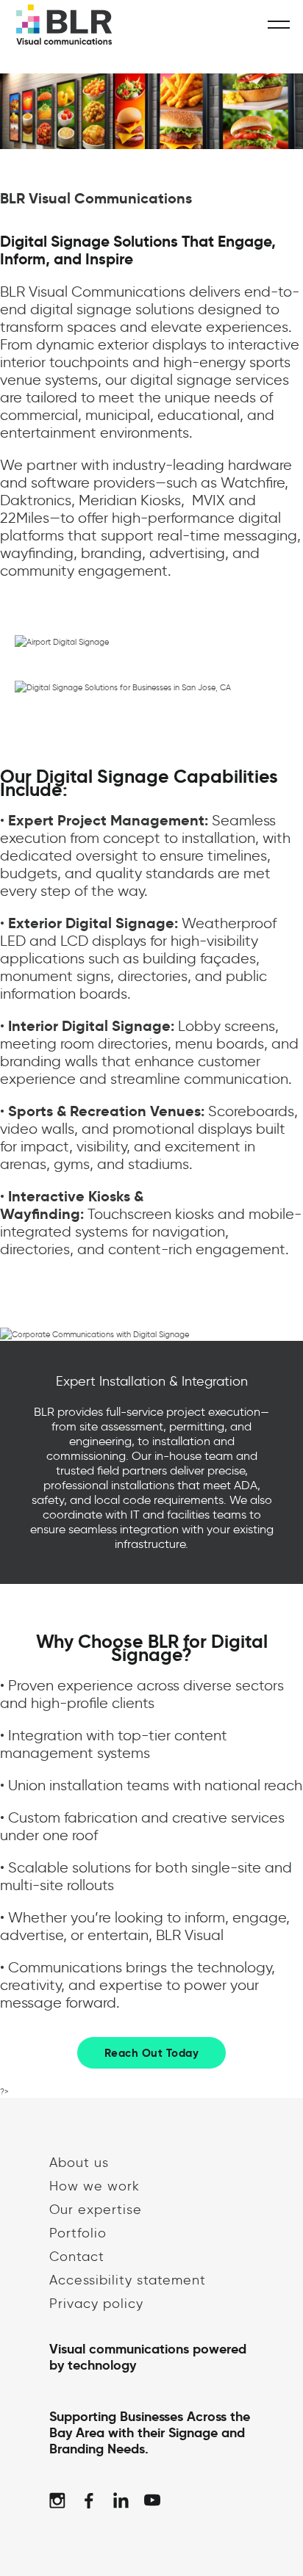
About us (79, 2163)
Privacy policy (96, 2304)
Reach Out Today (152, 2053)
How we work (95, 2186)
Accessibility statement (128, 2280)
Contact (77, 2257)
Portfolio (78, 2233)
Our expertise (96, 2210)
